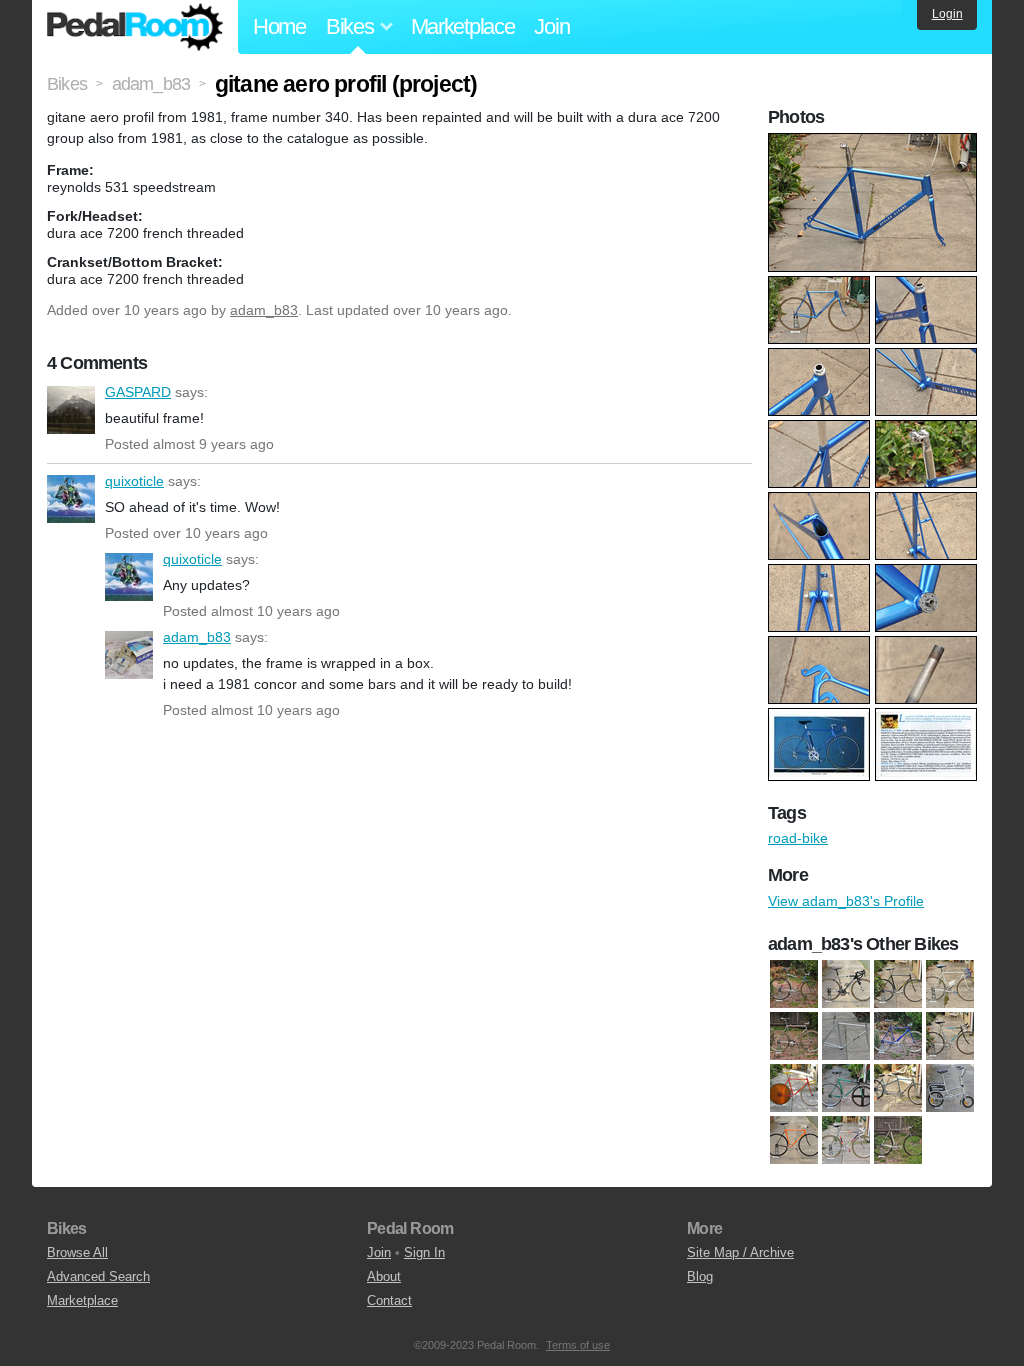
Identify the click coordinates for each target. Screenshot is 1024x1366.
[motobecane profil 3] (950, 984)
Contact (389, 1300)
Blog (700, 1276)
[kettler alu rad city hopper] (950, 1088)
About (384, 1276)
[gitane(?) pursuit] (846, 1088)
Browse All (77, 1252)
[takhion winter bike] (898, 1140)
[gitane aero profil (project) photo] (875, 143)
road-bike (798, 838)
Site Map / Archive (740, 1252)
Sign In (424, 1252)
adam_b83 (264, 310)
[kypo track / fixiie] (794, 1140)
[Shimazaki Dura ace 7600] (794, 1036)
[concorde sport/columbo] (950, 1036)
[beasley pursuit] (794, 984)
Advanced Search (98, 1276)
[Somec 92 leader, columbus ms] (846, 1140)
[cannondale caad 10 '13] (846, 984)
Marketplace (463, 26)
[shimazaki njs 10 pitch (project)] (846, 1036)
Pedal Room (135, 27)
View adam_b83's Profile (846, 901)
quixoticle (71, 499)
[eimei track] (794, 1088)
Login (947, 14)
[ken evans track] (898, 984)
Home (279, 26)
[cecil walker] (898, 1036)
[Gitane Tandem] (898, 1088)
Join (551, 26)
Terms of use (578, 1345)
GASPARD (71, 410)
